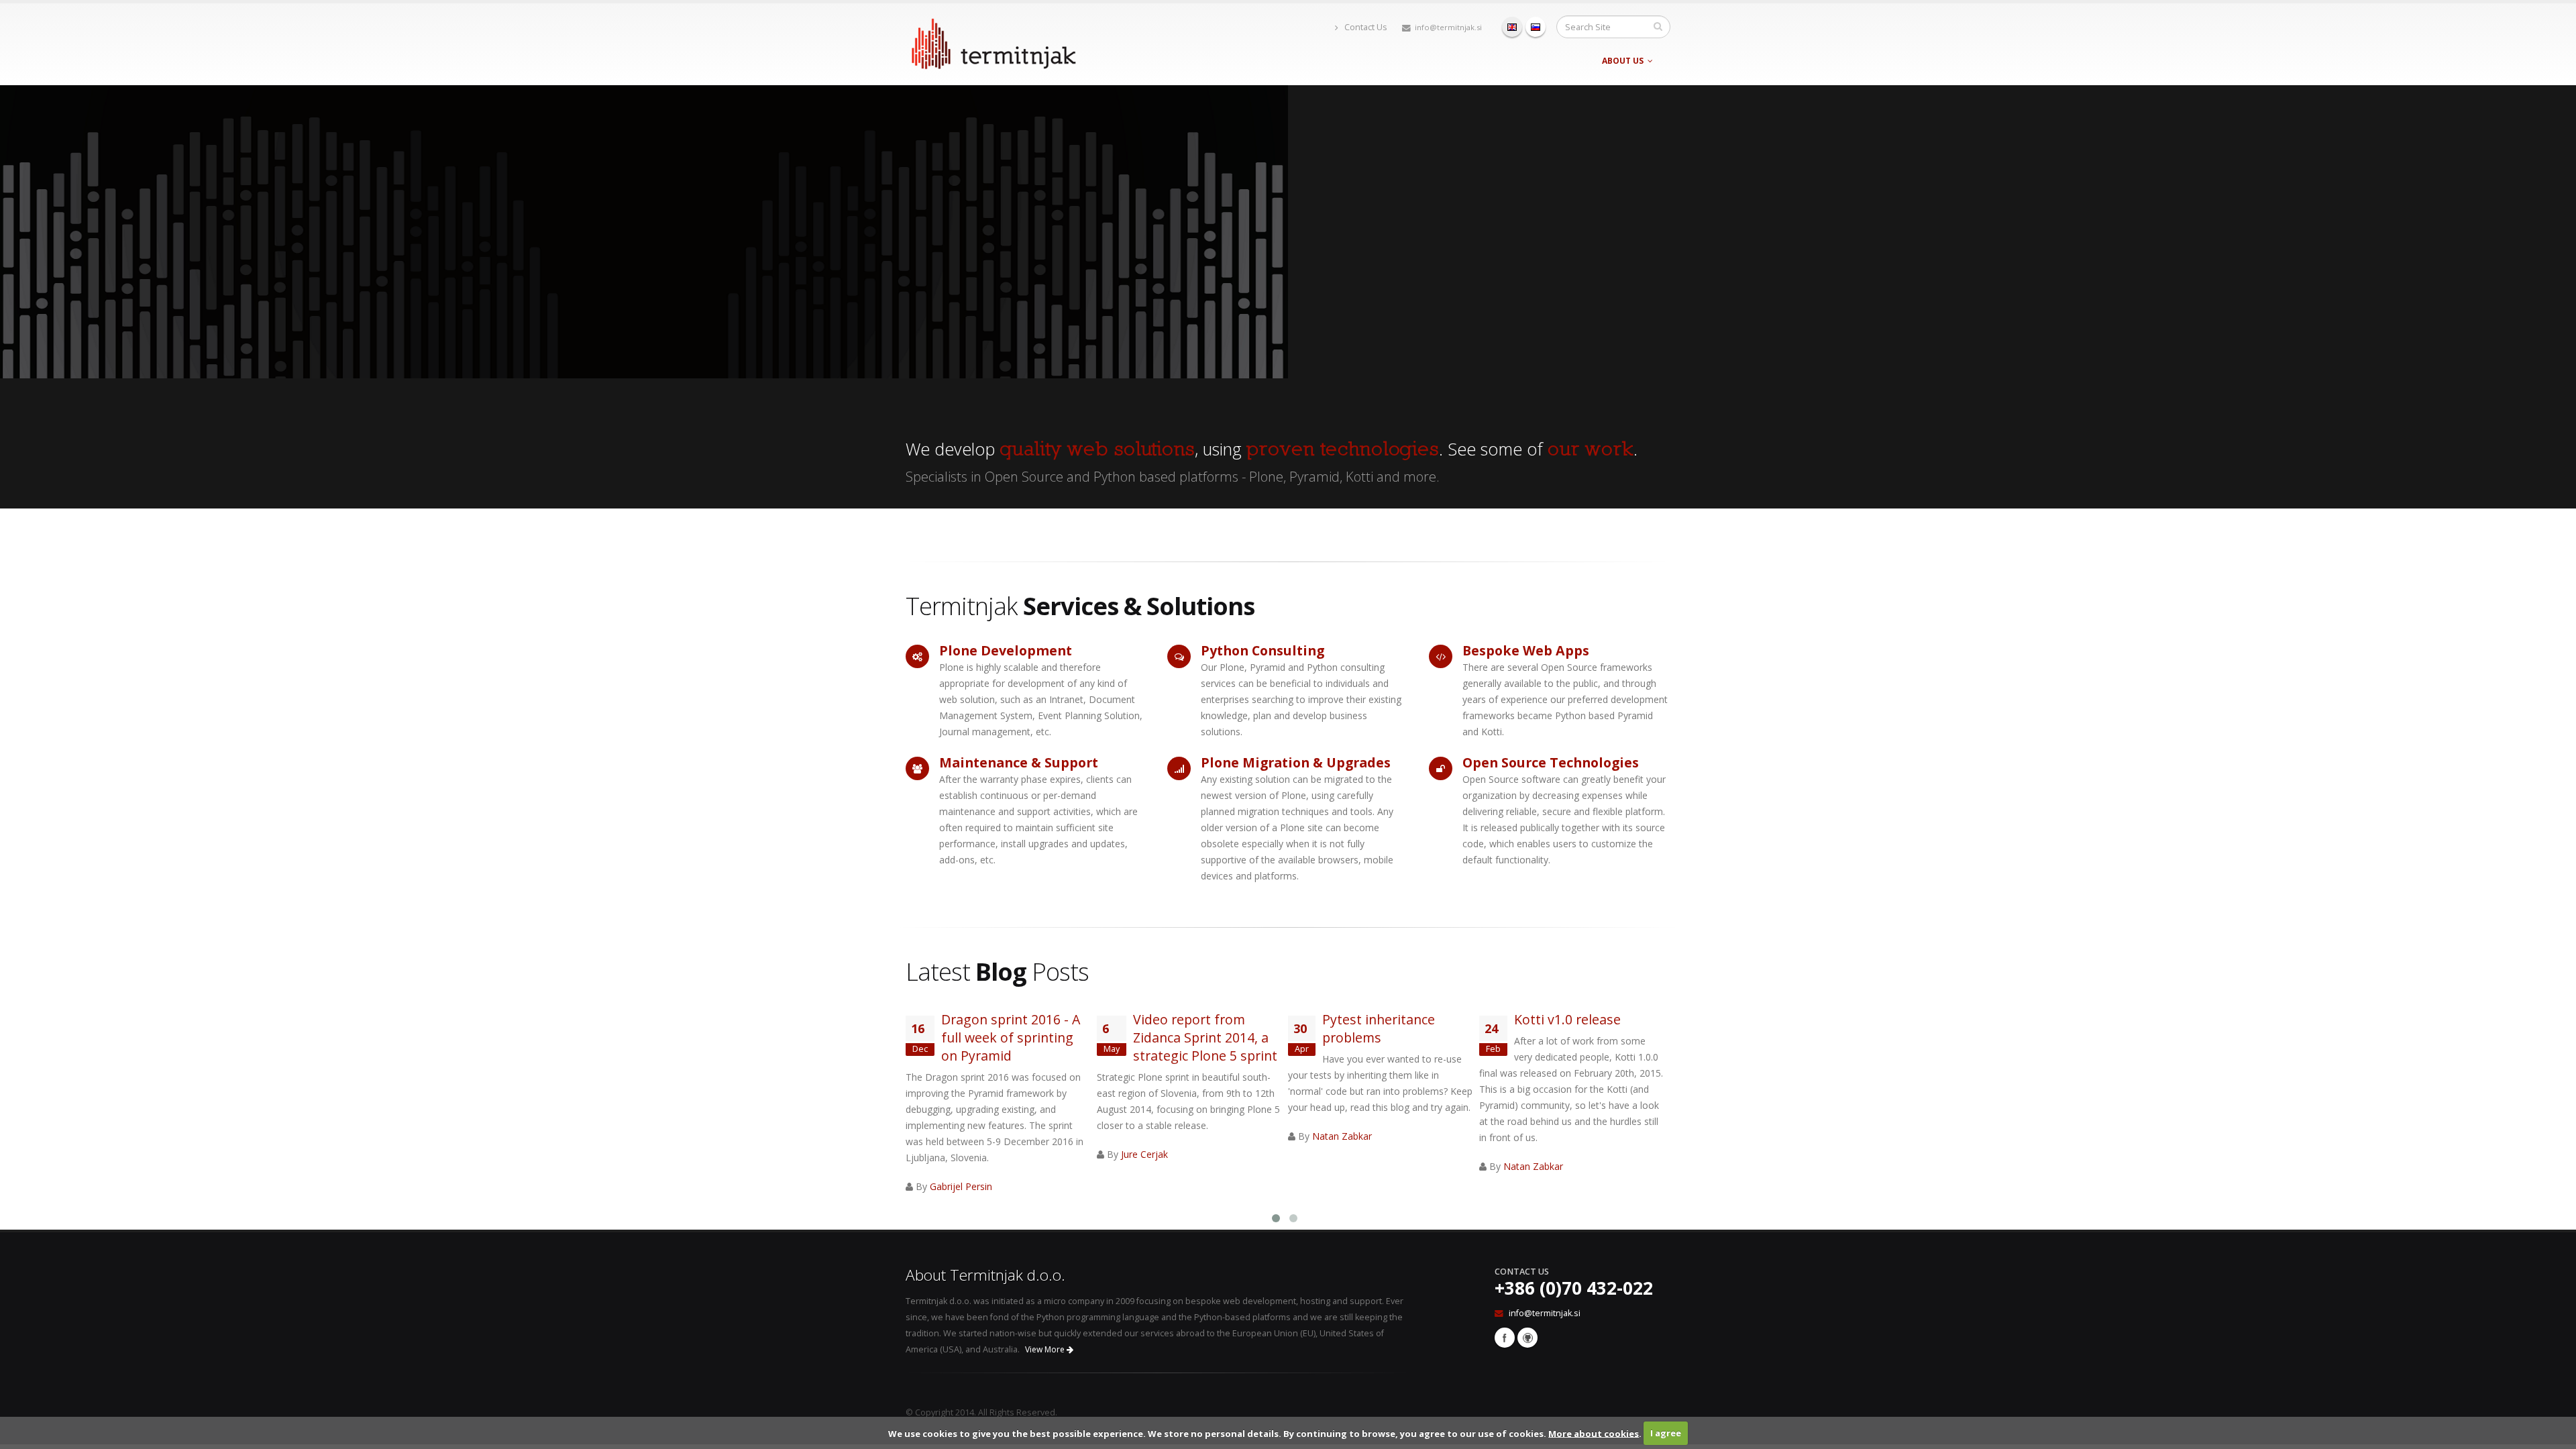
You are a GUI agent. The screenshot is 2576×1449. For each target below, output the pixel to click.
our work (1591, 449)
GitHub (1527, 1338)
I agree (1666, 1433)
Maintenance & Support (1019, 762)
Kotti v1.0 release (1567, 1019)
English (1512, 27)
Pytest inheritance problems (1379, 1028)
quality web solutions (1097, 449)
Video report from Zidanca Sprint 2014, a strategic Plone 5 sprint (1205, 1037)
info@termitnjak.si (1448, 27)
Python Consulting (1263, 650)
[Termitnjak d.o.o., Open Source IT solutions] (993, 41)
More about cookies (1594, 1433)
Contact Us (1365, 27)
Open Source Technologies (1551, 762)
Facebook (1505, 1338)
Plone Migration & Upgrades (1296, 762)
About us (1623, 61)
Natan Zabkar (1342, 1136)
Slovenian (1536, 27)
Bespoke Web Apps (1526, 650)
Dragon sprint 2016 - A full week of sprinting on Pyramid (1011, 1037)
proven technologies (1343, 449)
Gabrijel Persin (961, 1186)
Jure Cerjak (1144, 1154)
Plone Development (1006, 650)
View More (1046, 1349)
